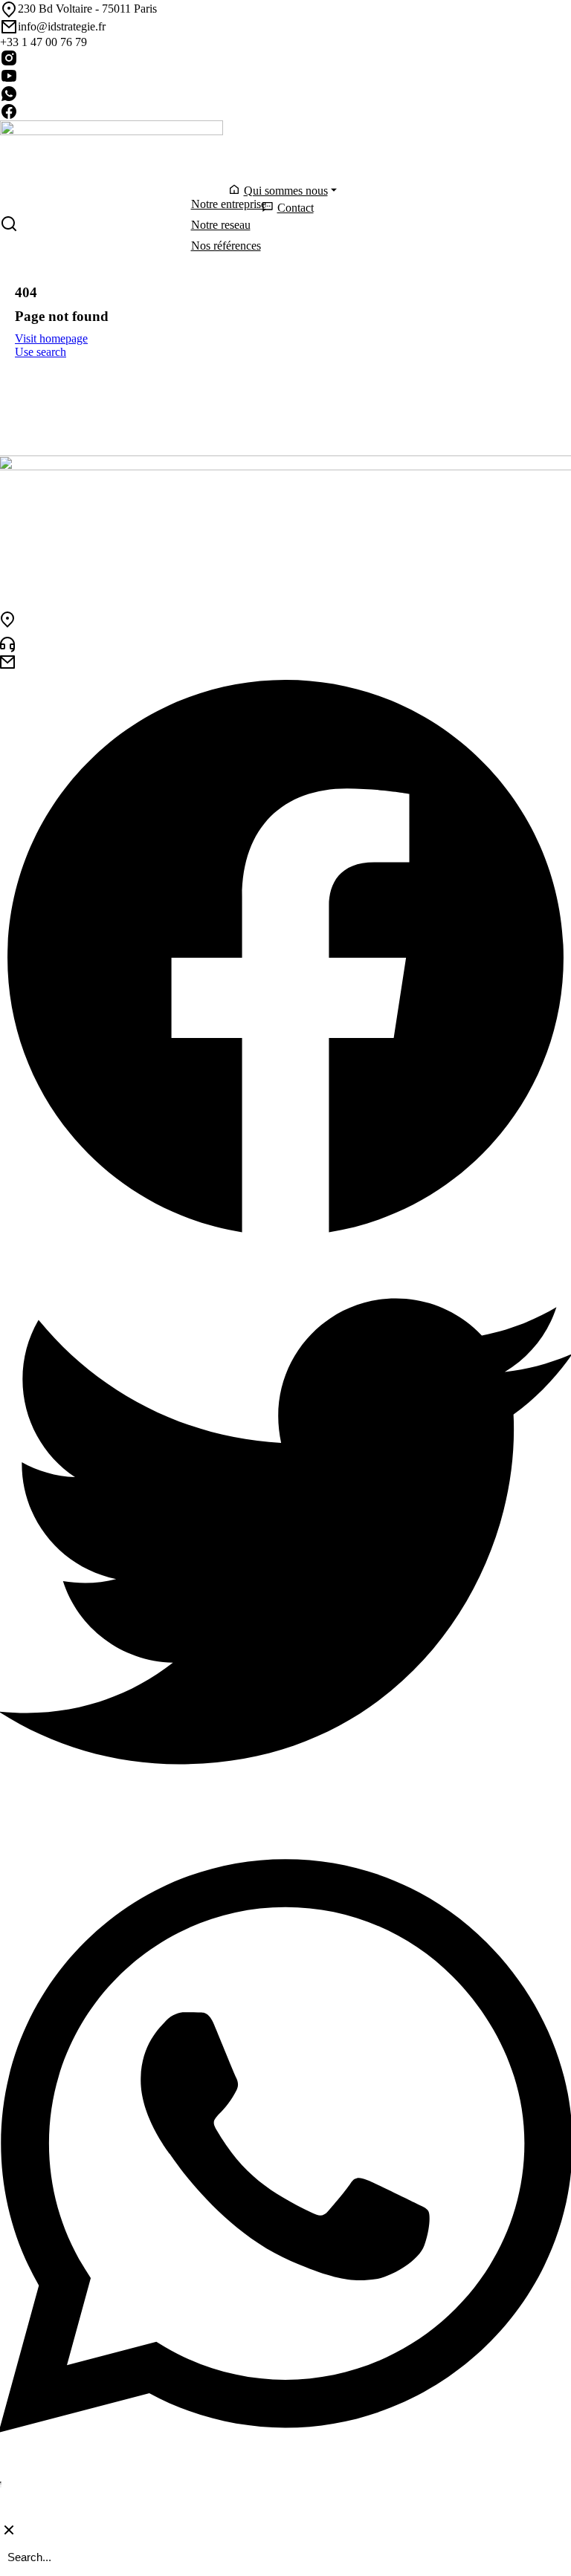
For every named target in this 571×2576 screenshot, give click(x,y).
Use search (41, 352)
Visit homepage (51, 338)
